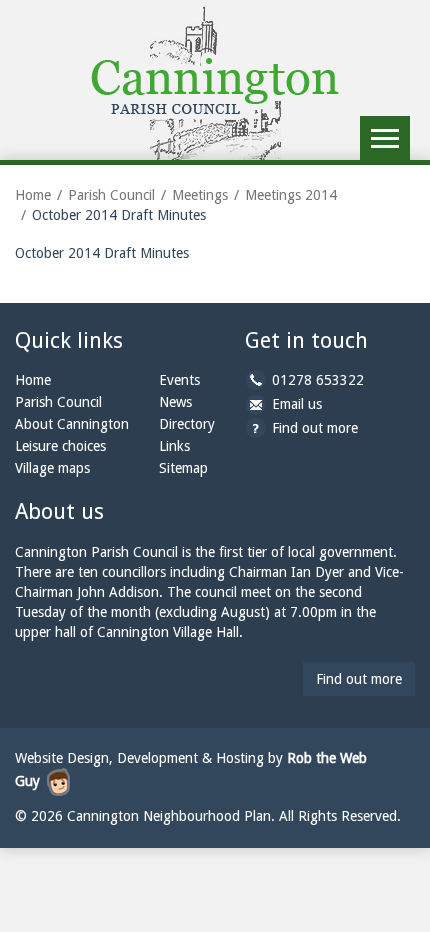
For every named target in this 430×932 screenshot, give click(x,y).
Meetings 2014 (291, 195)
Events (179, 380)
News (175, 402)
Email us (297, 404)
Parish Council (111, 195)
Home (33, 195)
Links (174, 446)
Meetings (200, 195)
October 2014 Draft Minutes (102, 253)
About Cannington (72, 424)
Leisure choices (60, 446)
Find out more (315, 428)
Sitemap (183, 468)
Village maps (52, 468)
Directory (187, 424)
